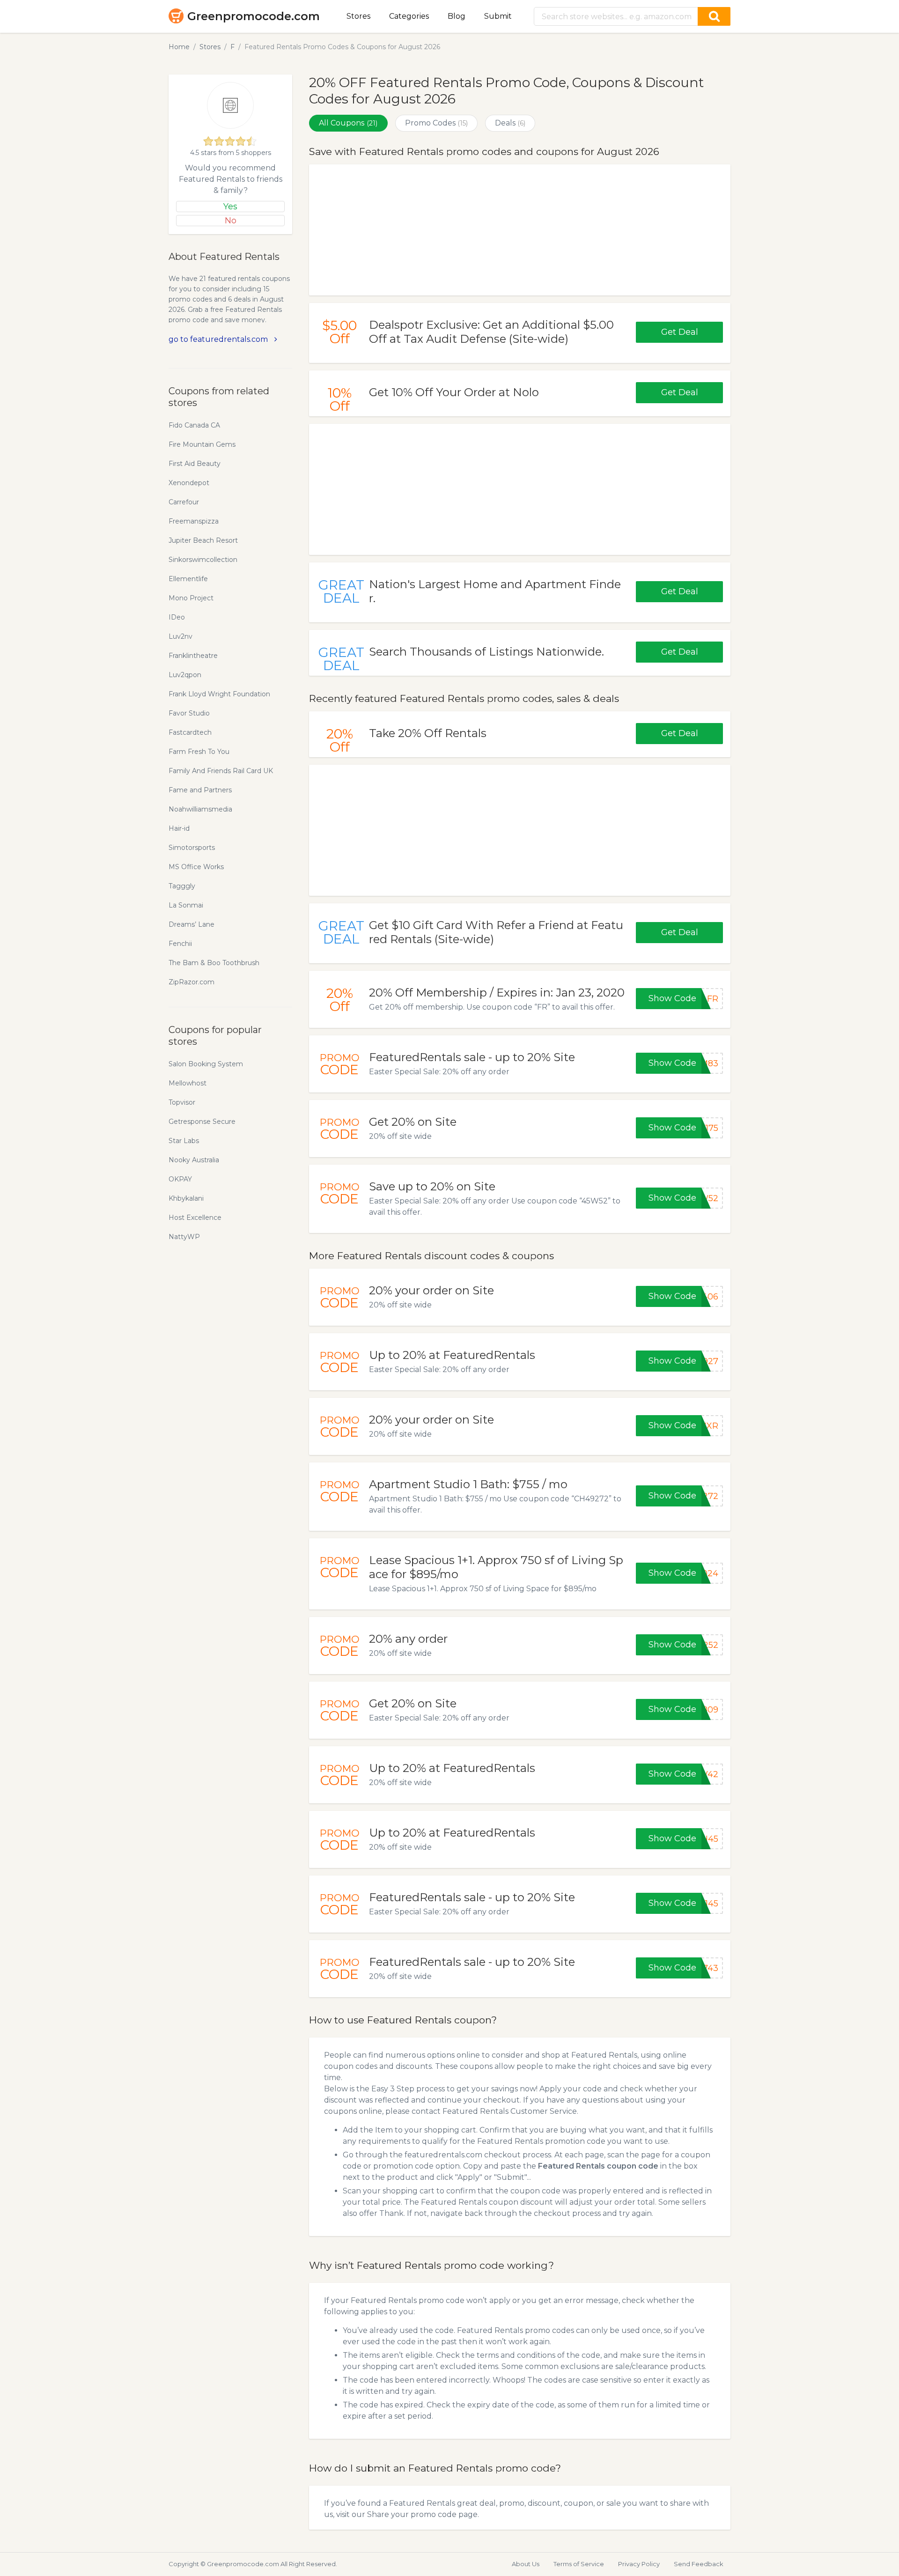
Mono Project (191, 598)
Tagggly (182, 886)
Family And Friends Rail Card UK (221, 771)
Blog (457, 16)
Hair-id (179, 828)
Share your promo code (412, 2514)
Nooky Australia (194, 1160)
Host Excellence (195, 1218)
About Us (526, 2564)
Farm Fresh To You (199, 752)
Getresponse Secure (202, 1122)
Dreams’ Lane (192, 924)
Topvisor (182, 1102)
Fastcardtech (190, 732)
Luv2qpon (185, 675)
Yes (230, 207)
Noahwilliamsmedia (200, 809)
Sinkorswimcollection (203, 560)
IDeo (177, 617)
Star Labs (184, 1141)
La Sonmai (186, 905)
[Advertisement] (520, 230)
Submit (498, 16)
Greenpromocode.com (254, 16)
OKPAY (180, 1179)
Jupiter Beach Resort (203, 540)
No (231, 221)
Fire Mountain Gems (202, 444)
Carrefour (184, 502)
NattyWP (184, 1237)
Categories (409, 16)
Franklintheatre (193, 656)
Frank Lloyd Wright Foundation (219, 694)
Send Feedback (699, 2564)
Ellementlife (188, 579)
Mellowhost (188, 1083)
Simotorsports (192, 848)
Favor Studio (189, 713)
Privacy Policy (639, 2564)
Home (179, 47)
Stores (358, 16)
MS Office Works (196, 867)
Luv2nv (181, 636)
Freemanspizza (194, 521)
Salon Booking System (206, 1064)
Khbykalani (186, 1198)
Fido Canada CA (194, 425)
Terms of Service (579, 2564)
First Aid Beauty (195, 464)
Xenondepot (189, 483)
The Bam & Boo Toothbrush (214, 963)
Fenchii (180, 944)
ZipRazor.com (192, 982)
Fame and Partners (200, 790)
